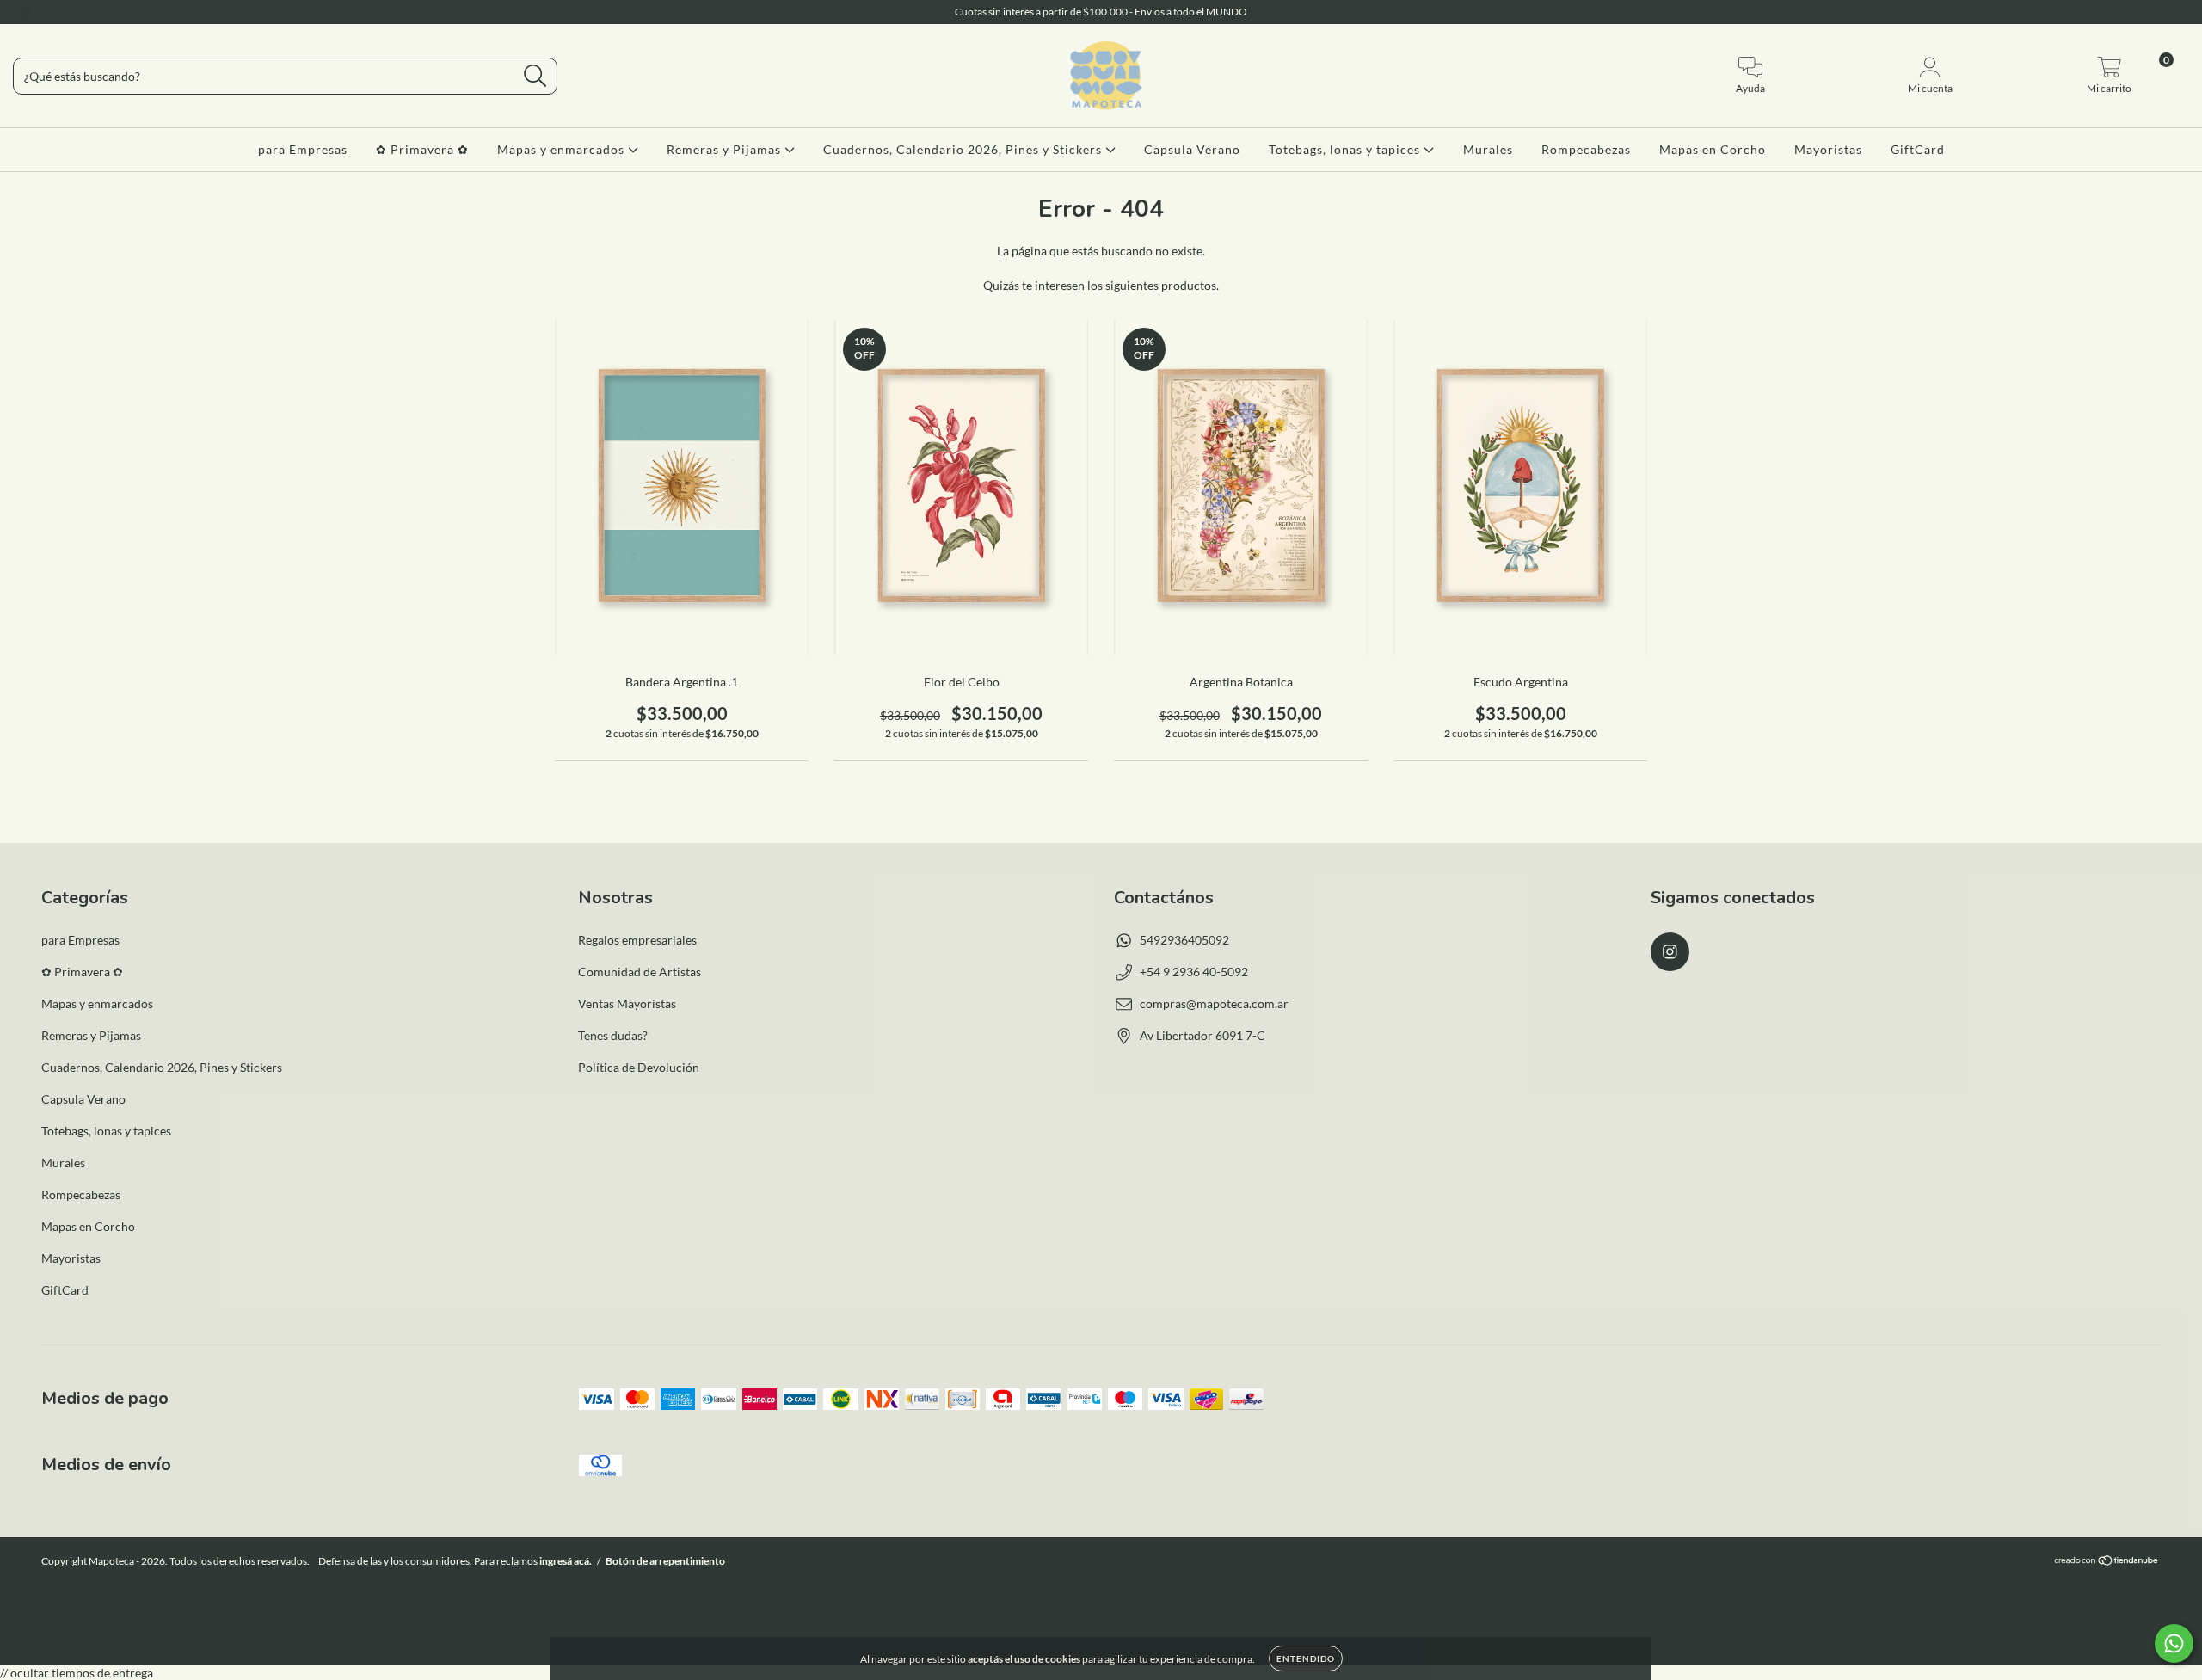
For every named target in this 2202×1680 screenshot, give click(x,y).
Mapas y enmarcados (563, 149)
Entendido (1306, 1658)
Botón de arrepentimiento (665, 1561)
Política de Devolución (639, 1067)
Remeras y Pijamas (726, 149)
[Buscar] (535, 76)
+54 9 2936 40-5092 (1194, 972)
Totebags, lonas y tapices (1346, 149)
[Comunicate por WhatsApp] (2174, 1643)
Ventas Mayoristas (627, 1003)
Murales (1488, 149)
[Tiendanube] (2107, 1563)
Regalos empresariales (637, 940)
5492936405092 (1184, 940)
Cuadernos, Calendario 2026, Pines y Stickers (964, 149)
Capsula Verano (1192, 149)
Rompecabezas (1586, 149)
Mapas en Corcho (1713, 149)
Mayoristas (1828, 149)
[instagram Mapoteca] (24, 12)
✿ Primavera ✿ (422, 149)
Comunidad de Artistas (640, 972)
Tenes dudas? (613, 1035)
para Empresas (303, 149)
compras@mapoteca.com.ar (1214, 1003)
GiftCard (1918, 149)
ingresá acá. (566, 1561)
